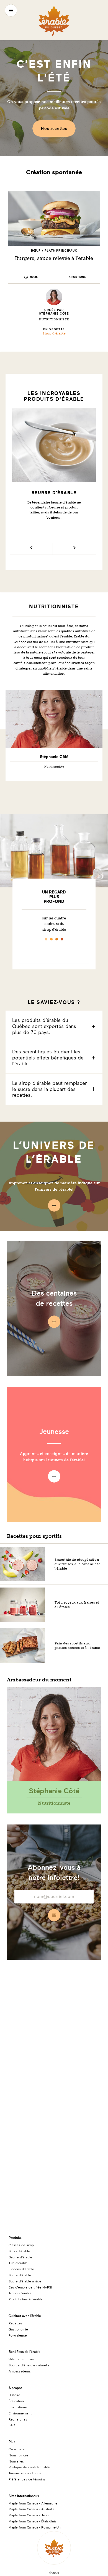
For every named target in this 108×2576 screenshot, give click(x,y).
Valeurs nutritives (22, 2359)
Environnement (20, 2413)
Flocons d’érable (21, 2269)
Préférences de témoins (27, 2479)
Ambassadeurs (20, 2371)
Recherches (18, 2419)
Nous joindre (18, 2455)
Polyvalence (18, 2335)
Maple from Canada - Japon (29, 2515)
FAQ (12, 2425)
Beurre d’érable (20, 2257)
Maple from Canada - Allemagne (33, 2503)
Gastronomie (18, 2329)
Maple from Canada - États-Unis (33, 2521)
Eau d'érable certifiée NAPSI (30, 2287)
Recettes (16, 2323)
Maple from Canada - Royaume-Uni (35, 2527)
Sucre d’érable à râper (26, 2281)
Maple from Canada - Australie (32, 2509)
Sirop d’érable (54, 333)
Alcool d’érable (20, 2293)
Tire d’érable (18, 2263)
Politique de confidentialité (29, 2467)
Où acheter (17, 2449)
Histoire (14, 2395)
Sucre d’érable (20, 2275)
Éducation (16, 2401)
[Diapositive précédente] (31, 549)
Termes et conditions (25, 2473)
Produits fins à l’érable (26, 2299)
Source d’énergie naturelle (29, 2365)
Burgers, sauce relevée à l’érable (54, 258)
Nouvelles (16, 2461)
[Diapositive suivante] (74, 549)
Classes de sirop (21, 2245)
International (18, 2407)
